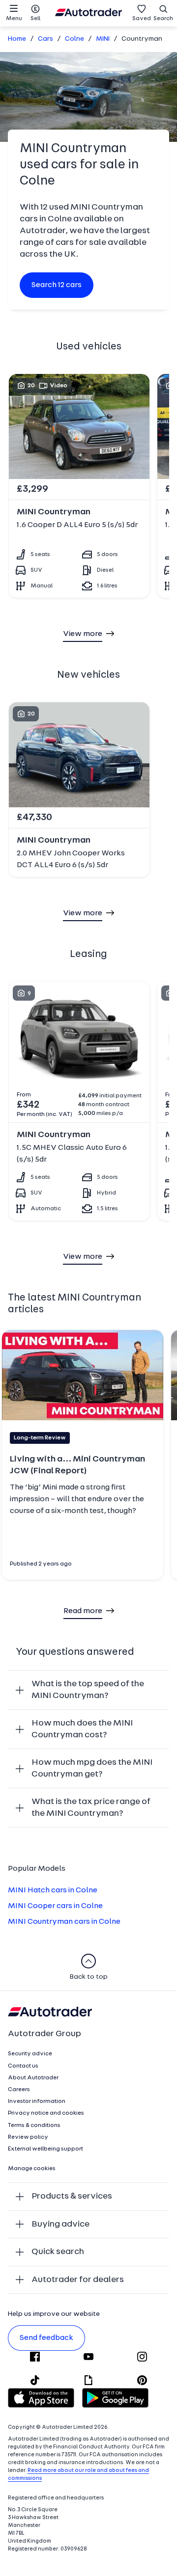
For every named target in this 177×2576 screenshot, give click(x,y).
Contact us (23, 2066)
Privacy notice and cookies (46, 2113)
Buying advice (60, 2224)
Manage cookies (32, 2169)
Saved (142, 19)
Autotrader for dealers (78, 2280)
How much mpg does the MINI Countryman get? (92, 1768)
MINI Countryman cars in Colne (64, 1922)
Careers (19, 2090)
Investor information (37, 2101)
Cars (45, 39)
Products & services (72, 2196)
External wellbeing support (45, 2149)
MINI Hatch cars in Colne (53, 1890)
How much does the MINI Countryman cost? (82, 1729)
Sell (35, 19)
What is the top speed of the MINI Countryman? (88, 1690)
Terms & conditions (34, 2125)
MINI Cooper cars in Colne (55, 1906)
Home (17, 39)
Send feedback (46, 2338)
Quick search (58, 2252)
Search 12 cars (57, 285)
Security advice (30, 2054)
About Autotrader (33, 2078)
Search (163, 19)
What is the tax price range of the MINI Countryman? (91, 1808)
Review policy (28, 2137)
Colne (74, 39)
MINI (103, 39)
